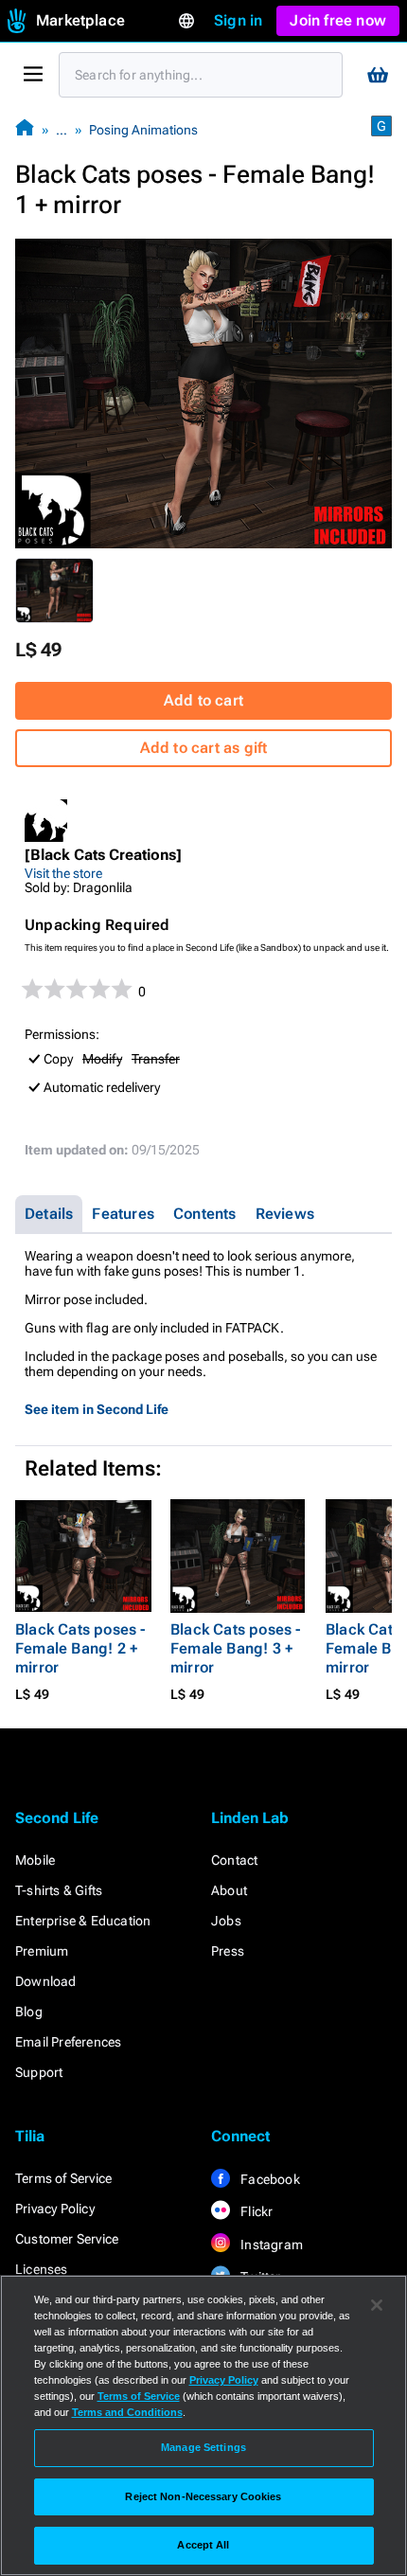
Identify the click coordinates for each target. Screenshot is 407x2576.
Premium (42, 1951)
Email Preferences (68, 2042)
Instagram (270, 2245)
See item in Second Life (97, 1409)
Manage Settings (203, 2447)
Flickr (255, 2211)
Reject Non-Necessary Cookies (203, 2496)
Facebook (269, 2179)
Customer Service (67, 2239)
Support (39, 2072)
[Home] (25, 129)
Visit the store (63, 873)
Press (228, 1951)
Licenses (42, 2269)
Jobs (226, 1921)
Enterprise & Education (83, 1921)
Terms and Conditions (127, 2412)
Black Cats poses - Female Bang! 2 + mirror (80, 1648)
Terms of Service (63, 2178)
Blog (29, 2012)
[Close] (377, 2305)
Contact (234, 1860)
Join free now (338, 20)
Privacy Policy (55, 2209)
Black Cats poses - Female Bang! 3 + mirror (236, 1648)
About (229, 1890)
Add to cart (203, 700)
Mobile (35, 1860)
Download (46, 1981)
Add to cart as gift (204, 748)
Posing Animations (143, 130)
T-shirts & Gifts (59, 1890)
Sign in (238, 20)
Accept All (203, 2545)
